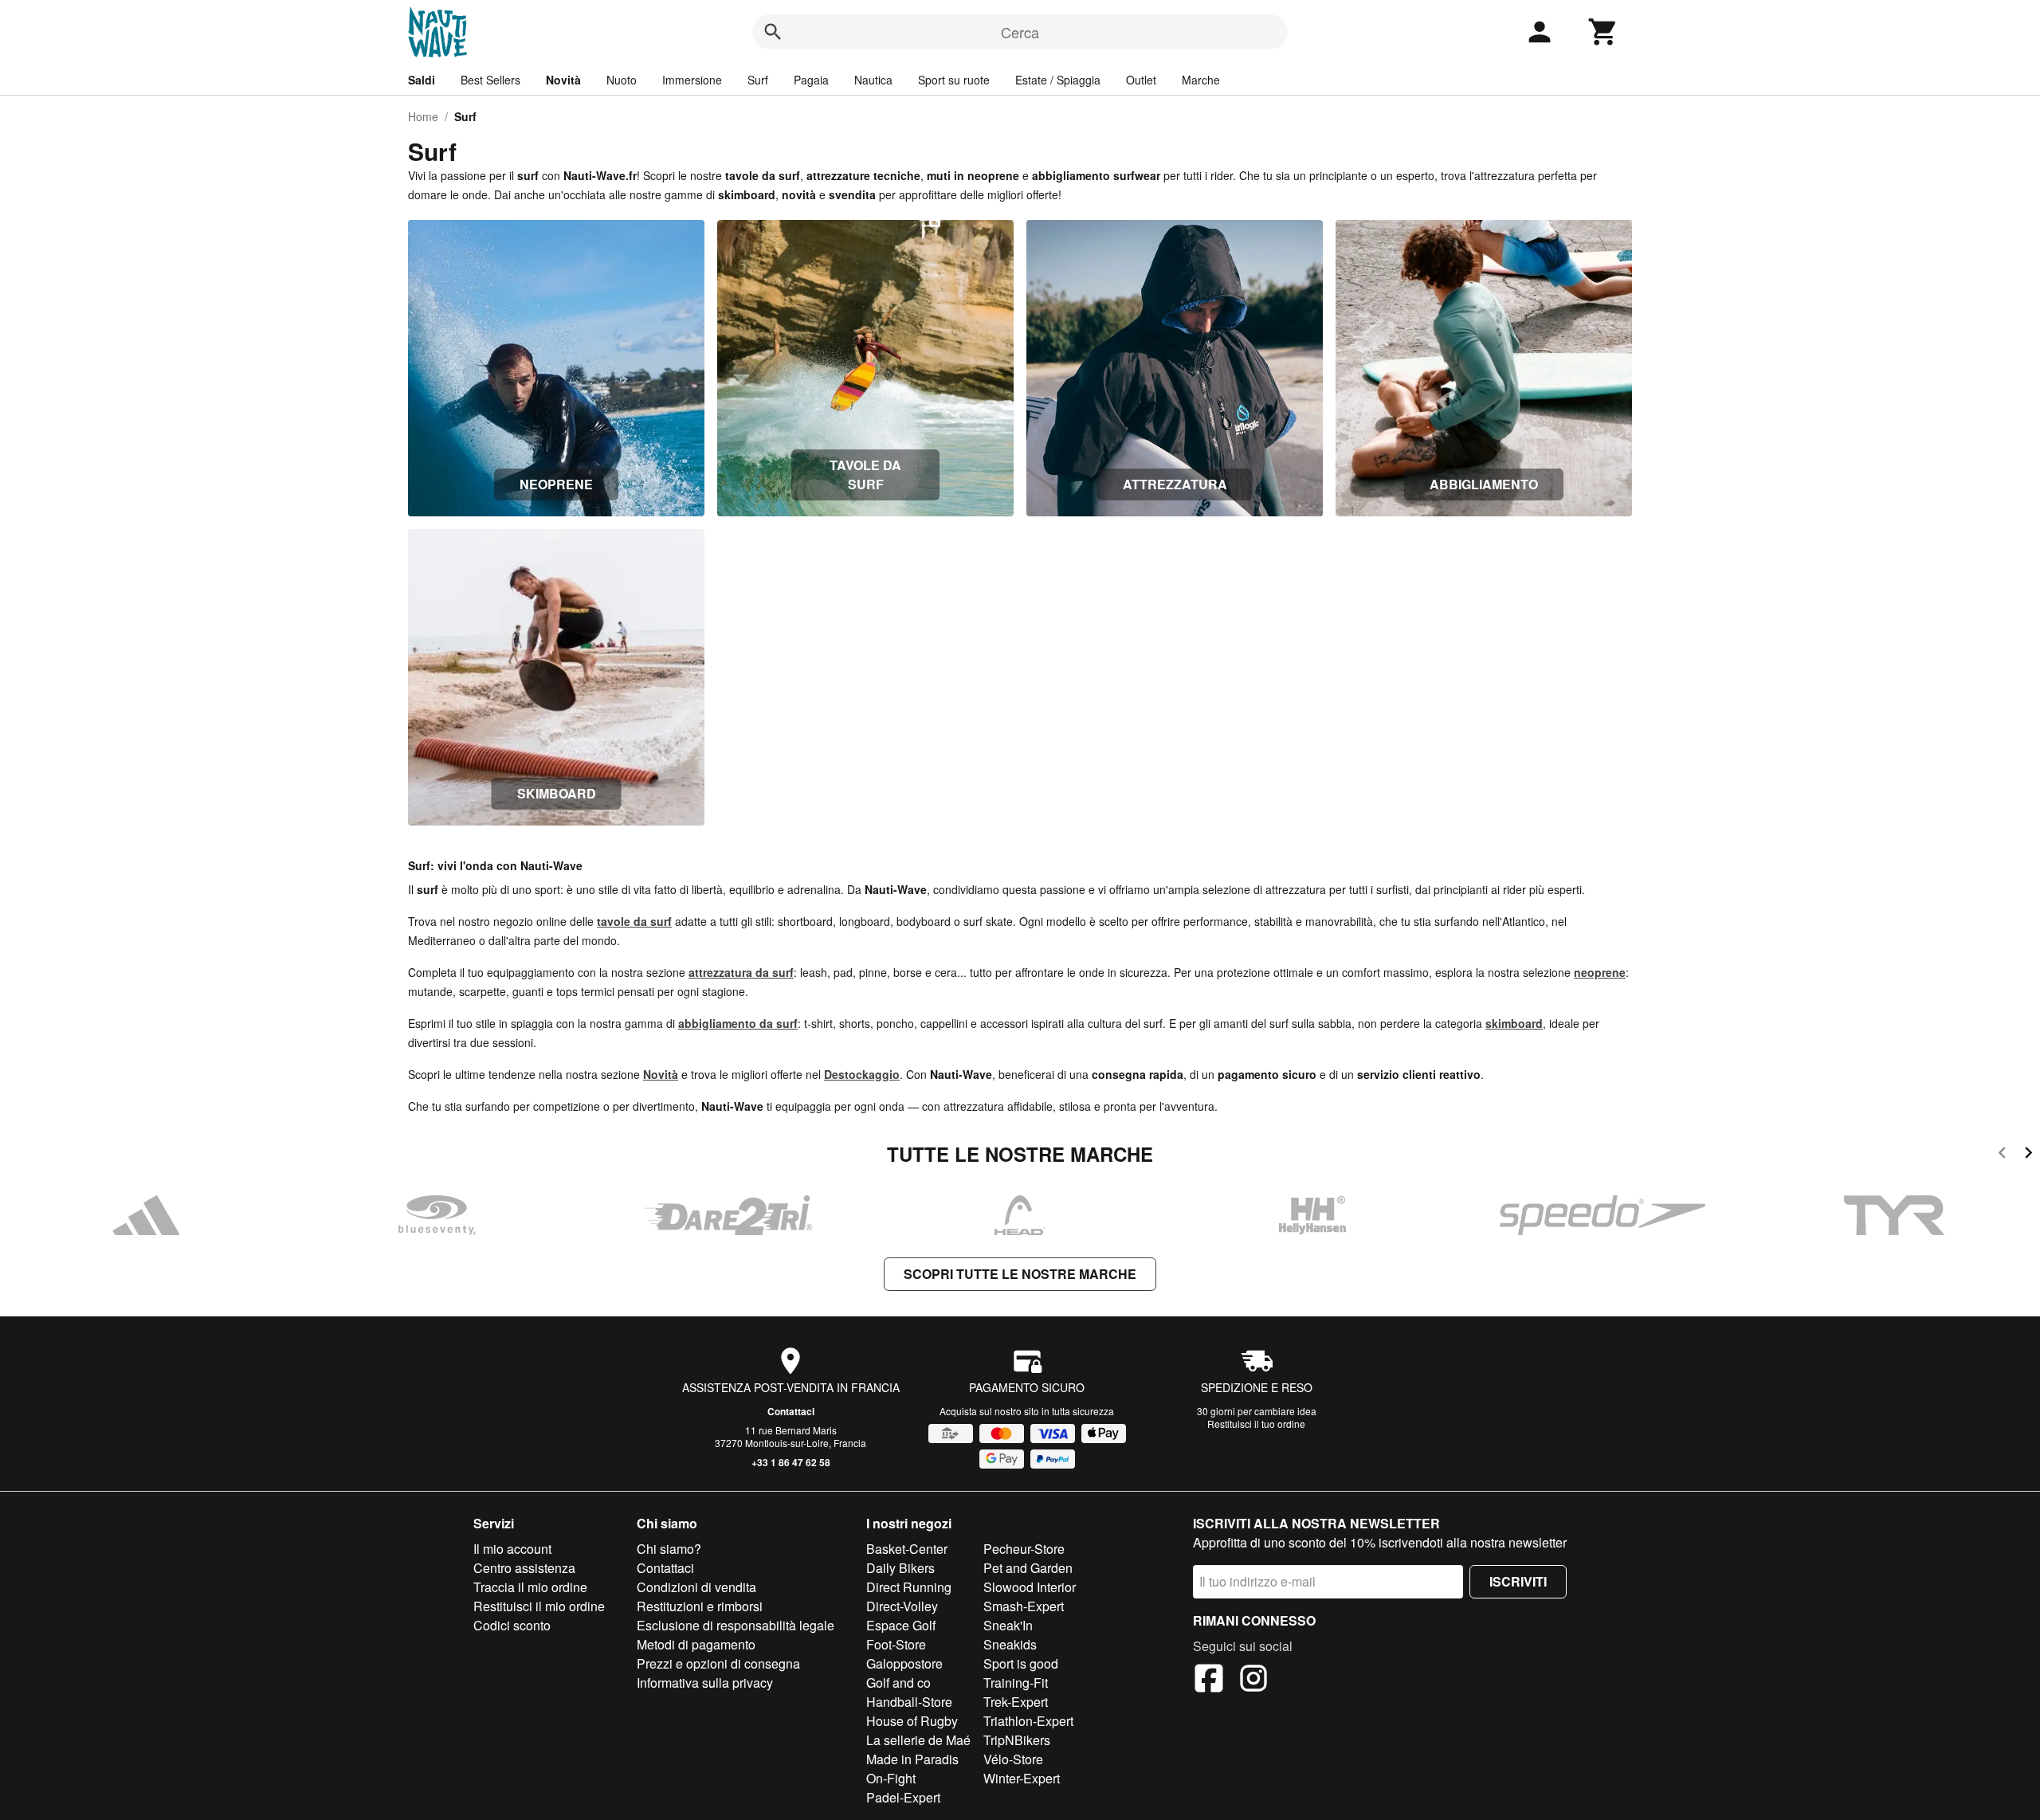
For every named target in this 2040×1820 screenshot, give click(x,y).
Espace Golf (901, 1625)
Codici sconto (512, 1625)
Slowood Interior (1030, 1587)
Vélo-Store (1013, 1759)
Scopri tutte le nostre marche (1020, 1274)
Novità (563, 80)
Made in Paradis (912, 1759)
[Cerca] (773, 32)
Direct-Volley (902, 1606)
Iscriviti (1518, 1581)
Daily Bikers (900, 1568)
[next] (2028, 1155)
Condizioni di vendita (696, 1587)
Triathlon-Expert (1028, 1721)
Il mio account (512, 1549)
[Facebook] (1209, 1681)
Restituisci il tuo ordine (1256, 1424)
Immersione (692, 80)
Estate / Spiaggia (1058, 80)
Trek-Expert (1016, 1702)
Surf (758, 80)
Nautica (873, 80)
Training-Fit (1016, 1683)
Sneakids (1010, 1644)
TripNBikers (1017, 1740)
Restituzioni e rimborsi (700, 1606)
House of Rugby (912, 1721)
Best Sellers (490, 80)
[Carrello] (1603, 32)
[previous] (2002, 1155)
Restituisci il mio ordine (539, 1606)
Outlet (1141, 80)
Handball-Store (909, 1702)
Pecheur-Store (1024, 1549)
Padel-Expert (903, 1797)
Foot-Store (896, 1644)
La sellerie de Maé (918, 1740)
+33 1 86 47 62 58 (791, 1462)
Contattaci (791, 1411)
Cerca (1020, 32)
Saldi (422, 80)
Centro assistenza (524, 1568)
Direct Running (909, 1587)
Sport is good (1021, 1663)
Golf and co (898, 1683)
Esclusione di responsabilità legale (736, 1625)
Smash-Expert (1024, 1606)
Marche (1201, 80)
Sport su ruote (954, 80)
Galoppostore (904, 1663)
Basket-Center (907, 1549)
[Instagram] (1253, 1681)
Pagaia (811, 80)
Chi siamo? (669, 1549)
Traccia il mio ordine (530, 1587)
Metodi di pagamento (696, 1644)
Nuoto (622, 80)
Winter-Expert (1022, 1778)
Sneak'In (1008, 1625)
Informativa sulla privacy (705, 1683)
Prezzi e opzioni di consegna (718, 1663)
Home (423, 116)
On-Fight (891, 1778)
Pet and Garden (1028, 1568)
